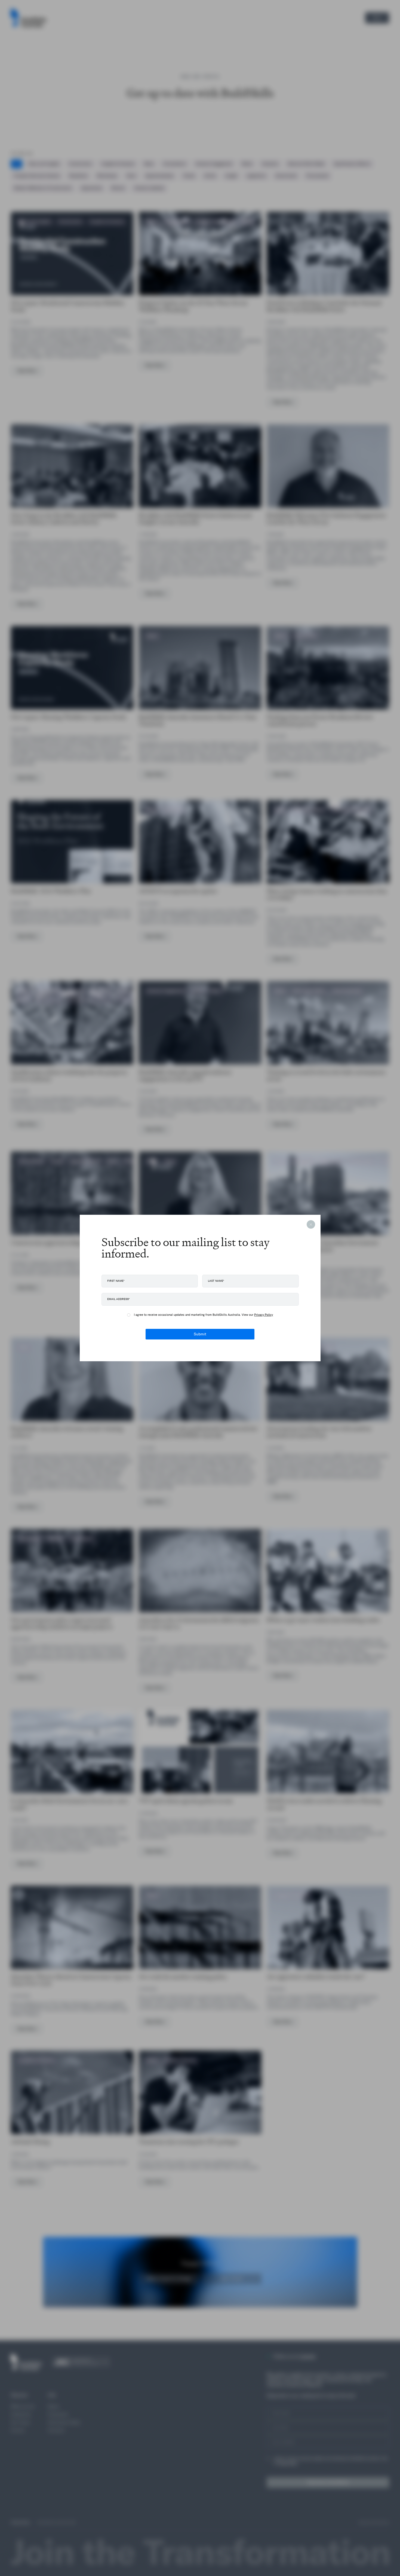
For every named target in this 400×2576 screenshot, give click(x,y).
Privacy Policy (264, 1315)
